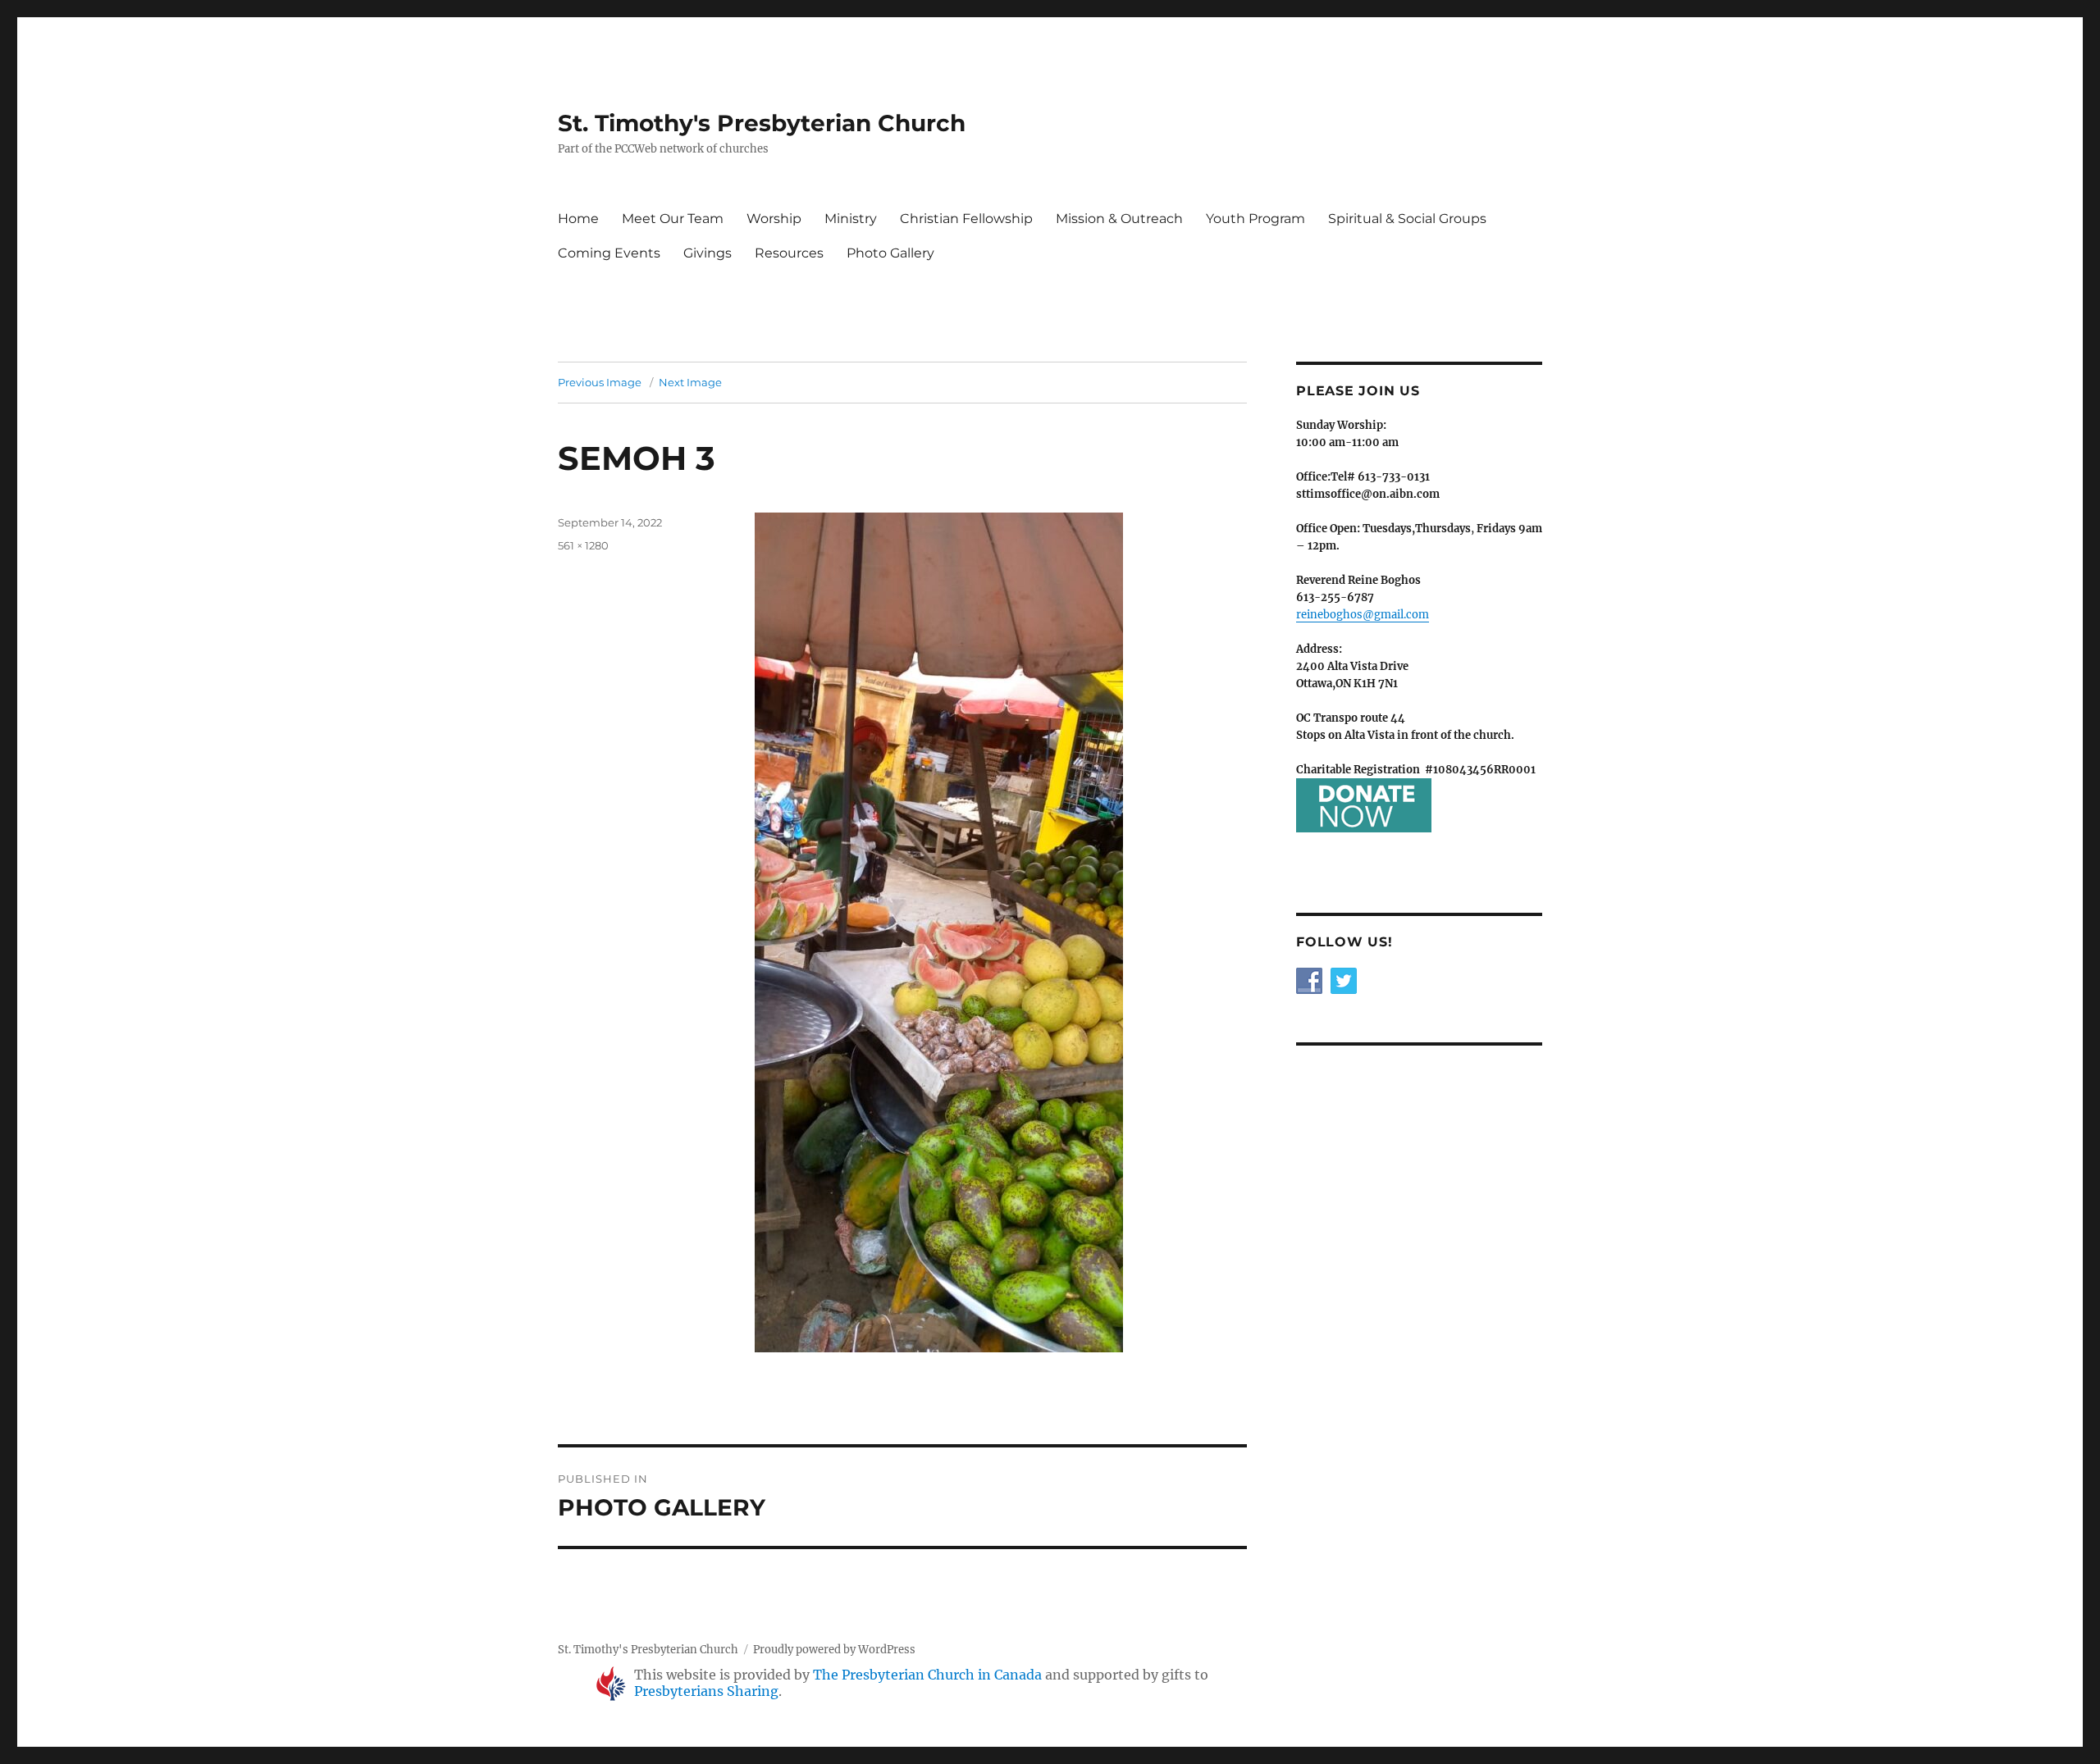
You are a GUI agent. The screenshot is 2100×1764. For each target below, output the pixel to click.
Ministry (851, 219)
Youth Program (1255, 219)
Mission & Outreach (1119, 219)
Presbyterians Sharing (706, 1691)
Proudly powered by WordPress (834, 1650)
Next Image (690, 382)
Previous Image (600, 382)
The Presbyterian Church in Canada (927, 1675)
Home (578, 219)
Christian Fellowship (966, 219)
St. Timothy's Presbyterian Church (762, 123)
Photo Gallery (890, 253)
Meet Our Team (673, 219)
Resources (789, 253)
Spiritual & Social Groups (1407, 219)
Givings (708, 253)
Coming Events (609, 253)
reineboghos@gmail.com (1363, 615)
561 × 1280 (583, 545)
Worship (774, 219)
